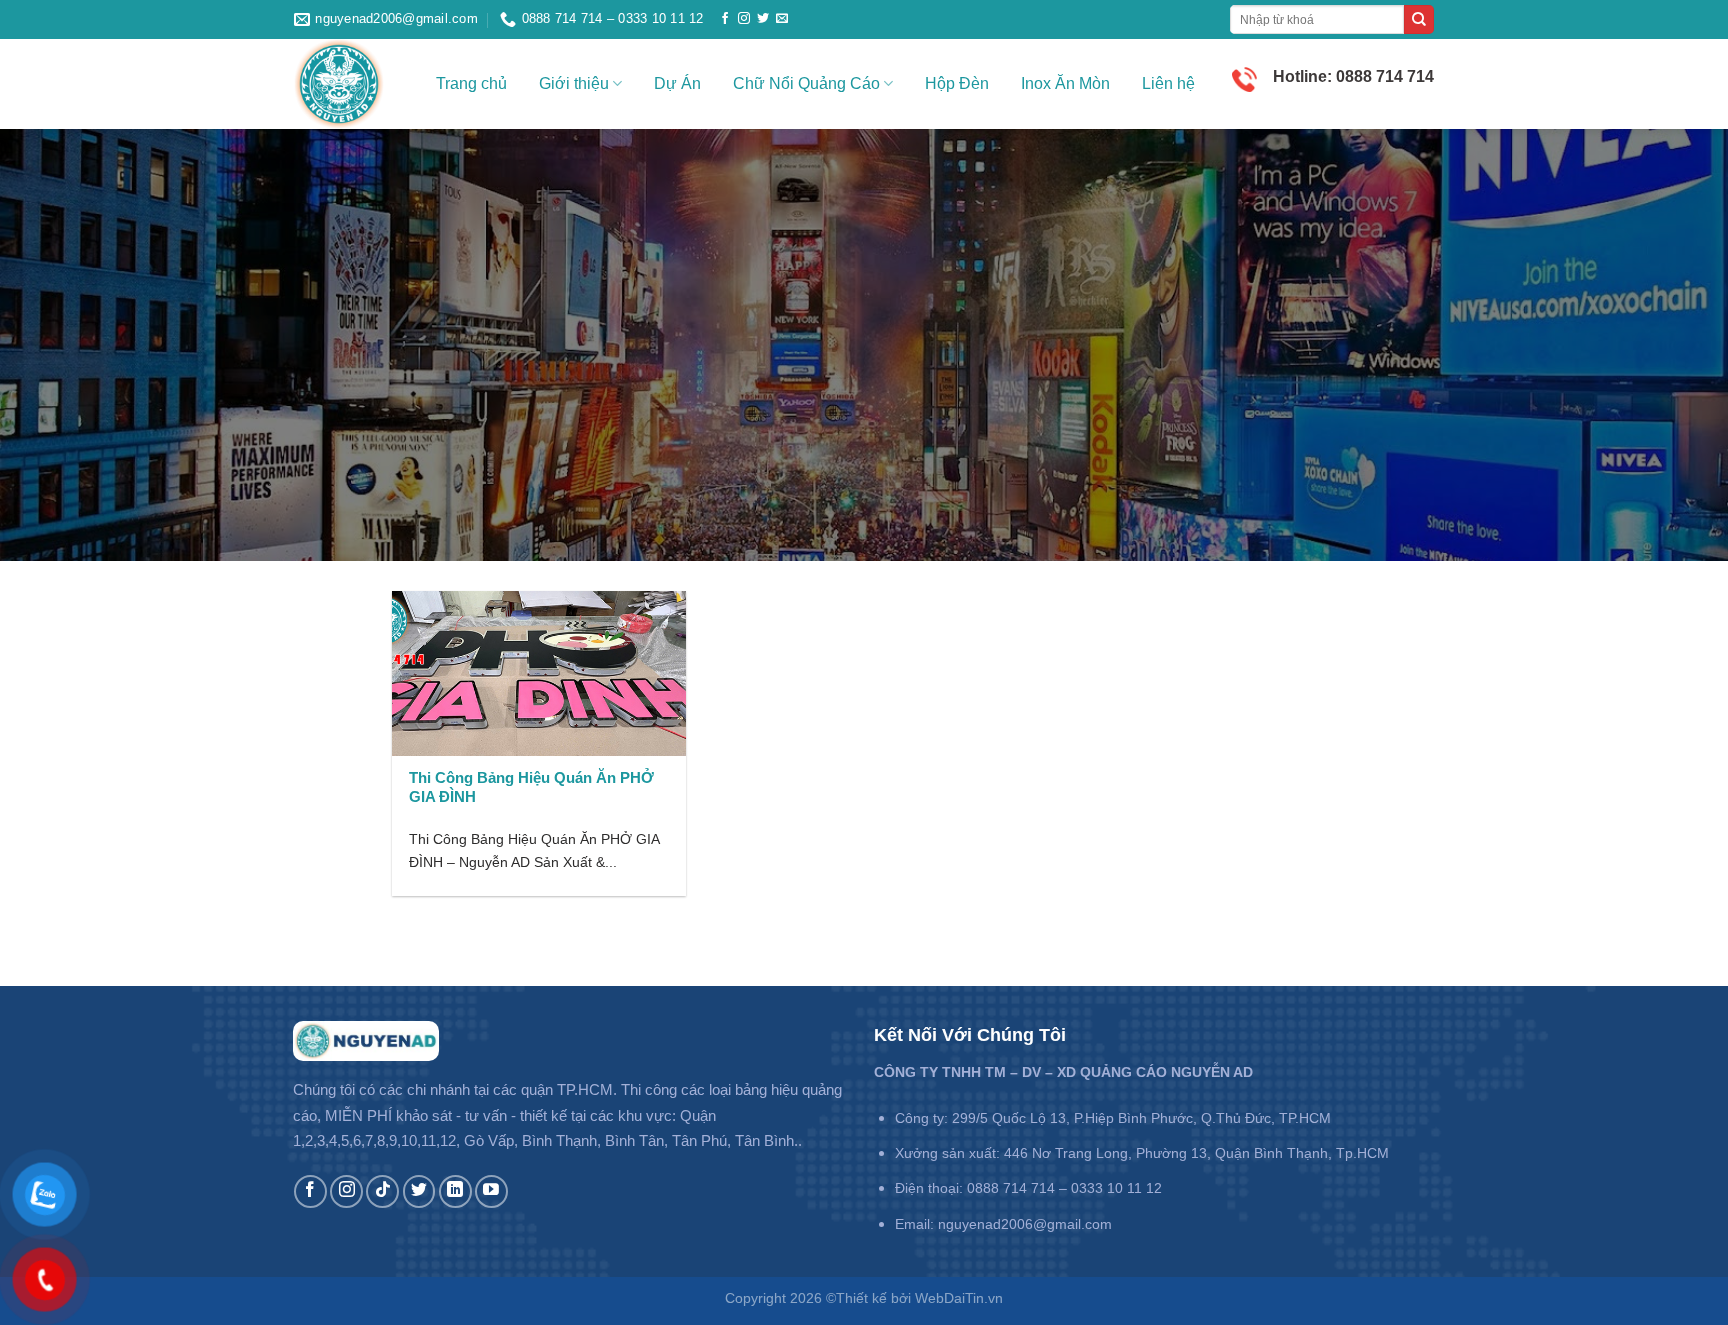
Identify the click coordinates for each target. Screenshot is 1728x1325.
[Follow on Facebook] (725, 19)
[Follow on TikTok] (382, 1191)
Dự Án (677, 83)
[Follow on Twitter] (763, 19)
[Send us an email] (782, 19)
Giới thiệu (574, 83)
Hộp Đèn (957, 83)
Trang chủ (471, 83)
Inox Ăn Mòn (1065, 83)
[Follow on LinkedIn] (455, 1191)
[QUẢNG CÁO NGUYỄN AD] (350, 84)
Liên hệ (1168, 83)
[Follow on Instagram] (744, 19)
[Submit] (1419, 20)
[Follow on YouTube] (491, 1191)
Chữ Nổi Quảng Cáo (806, 83)
